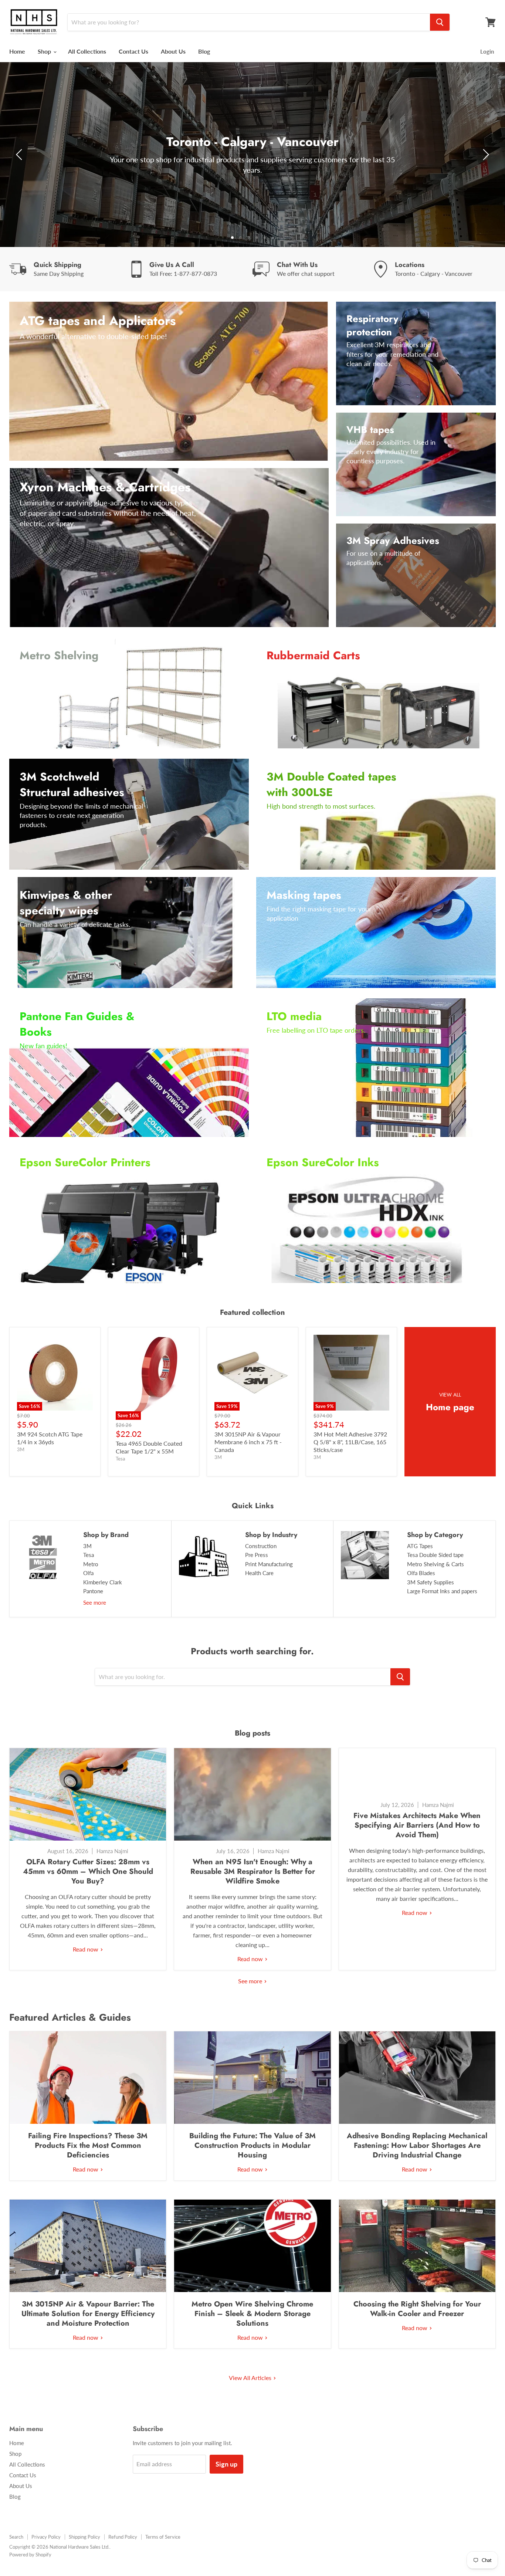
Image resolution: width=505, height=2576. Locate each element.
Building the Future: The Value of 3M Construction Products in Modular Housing (253, 2145)
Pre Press (257, 1555)
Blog (204, 51)
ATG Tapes (420, 1546)
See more (95, 1602)
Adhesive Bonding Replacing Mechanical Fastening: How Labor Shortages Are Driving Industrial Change (417, 2145)
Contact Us (133, 51)
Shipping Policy (84, 2537)
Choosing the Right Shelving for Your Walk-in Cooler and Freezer (417, 2309)
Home (17, 51)
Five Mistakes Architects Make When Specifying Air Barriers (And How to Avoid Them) (417, 1825)
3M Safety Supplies (431, 1582)
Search (16, 2537)
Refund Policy (123, 2537)
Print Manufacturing (269, 1564)
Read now (86, 1949)
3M (87, 1546)
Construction (261, 1546)
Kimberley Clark (103, 1582)
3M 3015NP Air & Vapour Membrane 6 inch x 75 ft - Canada (248, 1442)
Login (487, 51)
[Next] (485, 155)
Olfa (88, 1573)
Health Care (259, 1573)
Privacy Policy (46, 2537)
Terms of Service (163, 2537)
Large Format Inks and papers (442, 1591)
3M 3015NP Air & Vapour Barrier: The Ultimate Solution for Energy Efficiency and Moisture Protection (88, 2314)
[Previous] (20, 155)
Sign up (226, 2464)
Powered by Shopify (30, 2555)
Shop (45, 51)
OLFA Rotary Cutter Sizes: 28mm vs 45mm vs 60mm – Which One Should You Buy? (88, 1871)
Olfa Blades (421, 1573)
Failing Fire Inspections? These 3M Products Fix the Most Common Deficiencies (88, 2145)
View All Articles (251, 2378)
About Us (173, 51)
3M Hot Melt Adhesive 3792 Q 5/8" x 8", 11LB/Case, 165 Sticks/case (350, 1442)
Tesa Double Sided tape (435, 1555)
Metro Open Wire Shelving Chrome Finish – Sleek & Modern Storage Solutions (252, 2314)
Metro (91, 1564)
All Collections (87, 51)
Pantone (93, 1591)
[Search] (440, 22)
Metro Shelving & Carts (435, 1564)
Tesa (89, 1555)
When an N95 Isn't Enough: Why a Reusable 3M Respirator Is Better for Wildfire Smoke (253, 1871)
